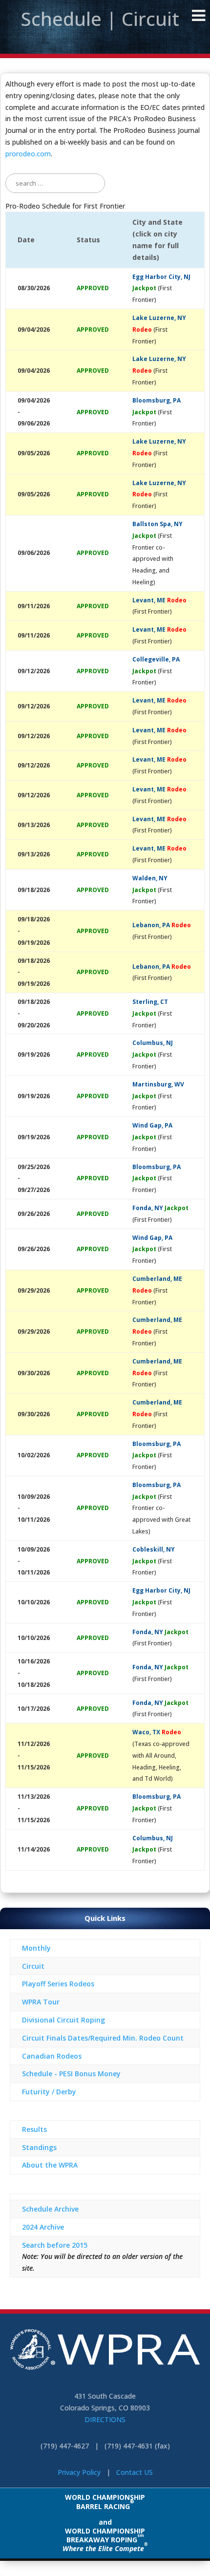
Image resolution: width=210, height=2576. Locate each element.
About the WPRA (50, 2165)
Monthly (36, 1948)
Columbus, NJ (153, 1043)
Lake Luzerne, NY (159, 318)
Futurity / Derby (49, 2092)
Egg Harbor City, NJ (161, 277)
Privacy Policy (79, 2472)
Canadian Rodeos (52, 2056)
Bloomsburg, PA (157, 400)
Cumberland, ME (157, 1279)
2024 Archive (43, 2227)
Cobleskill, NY (154, 1549)
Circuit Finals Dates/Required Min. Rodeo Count (103, 2038)
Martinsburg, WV (158, 1084)
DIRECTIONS (105, 2419)
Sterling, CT (150, 1002)
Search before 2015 (55, 2245)
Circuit (33, 1966)
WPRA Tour (41, 2002)
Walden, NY (150, 878)
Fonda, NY (148, 1208)
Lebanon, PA (151, 925)
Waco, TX (146, 1732)
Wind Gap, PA (152, 1125)
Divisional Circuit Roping (63, 2020)
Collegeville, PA (156, 659)
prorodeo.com (28, 154)
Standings (39, 2147)
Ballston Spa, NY (157, 524)
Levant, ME (149, 600)
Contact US (135, 2472)
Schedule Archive (50, 2209)
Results (34, 2129)
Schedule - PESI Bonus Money (71, 2074)
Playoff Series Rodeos (58, 1984)
